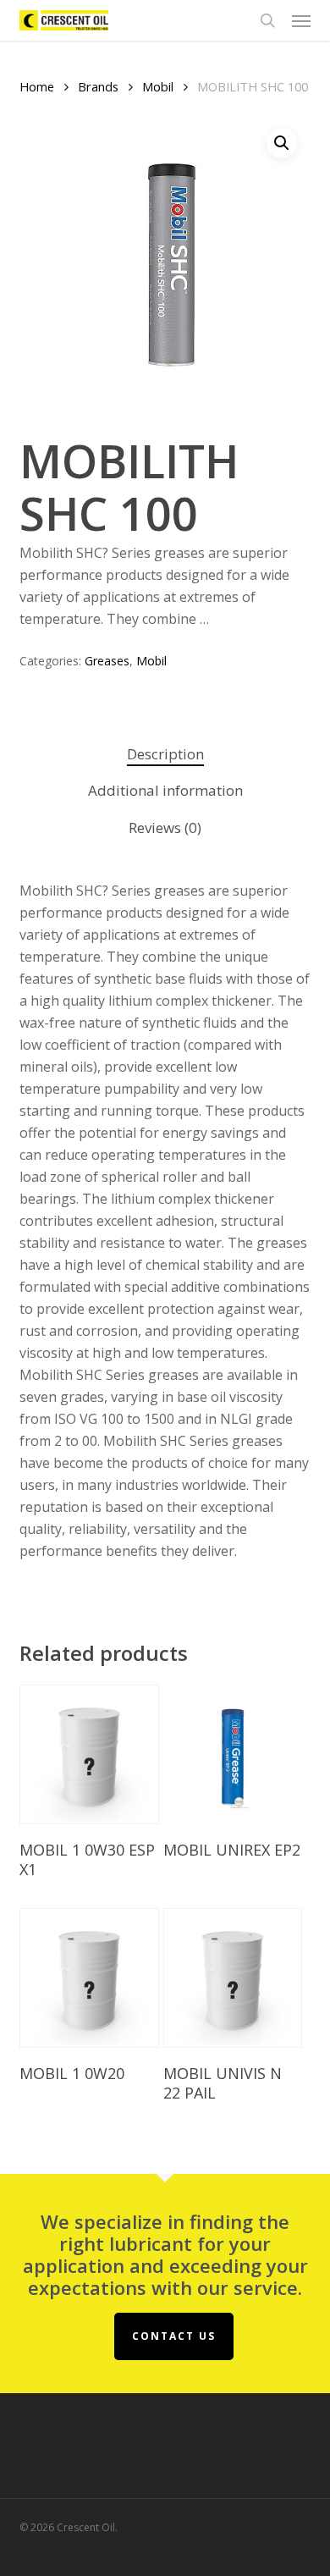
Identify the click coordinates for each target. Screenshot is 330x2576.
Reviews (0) (165, 827)
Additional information (165, 790)
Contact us (174, 2336)
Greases (107, 661)
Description (165, 754)
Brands (98, 86)
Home (37, 86)
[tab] (165, 755)
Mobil (158, 86)
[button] (301, 20)
